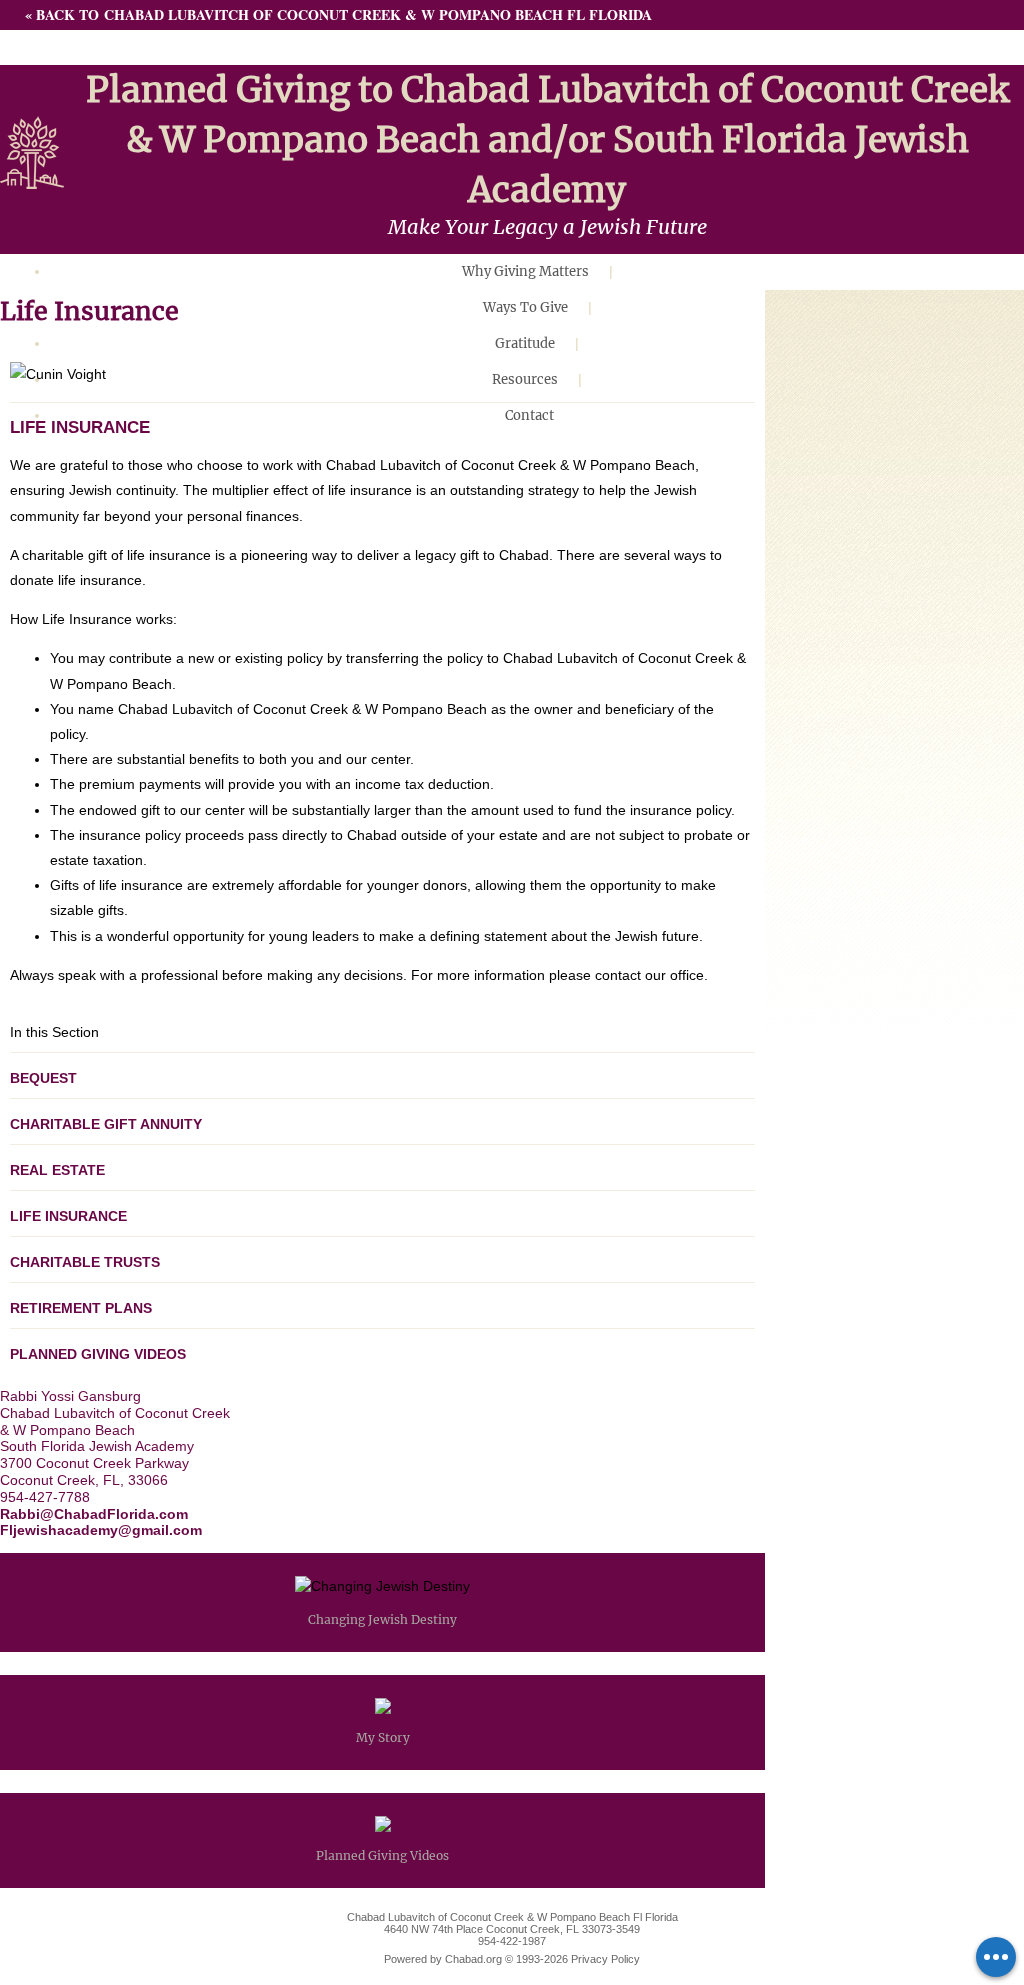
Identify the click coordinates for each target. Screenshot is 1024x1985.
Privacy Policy (605, 1959)
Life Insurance (68, 1216)
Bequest (43, 1078)
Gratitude (525, 343)
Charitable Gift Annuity (106, 1124)
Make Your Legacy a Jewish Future (547, 226)
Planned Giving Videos (98, 1354)
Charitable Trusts (85, 1262)
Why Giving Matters (525, 271)
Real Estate (57, 1170)
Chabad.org (473, 1959)
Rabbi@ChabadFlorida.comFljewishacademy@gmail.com (101, 1522)
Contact (529, 415)
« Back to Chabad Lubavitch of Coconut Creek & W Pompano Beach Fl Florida (338, 14)
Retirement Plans (81, 1308)
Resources (525, 379)
